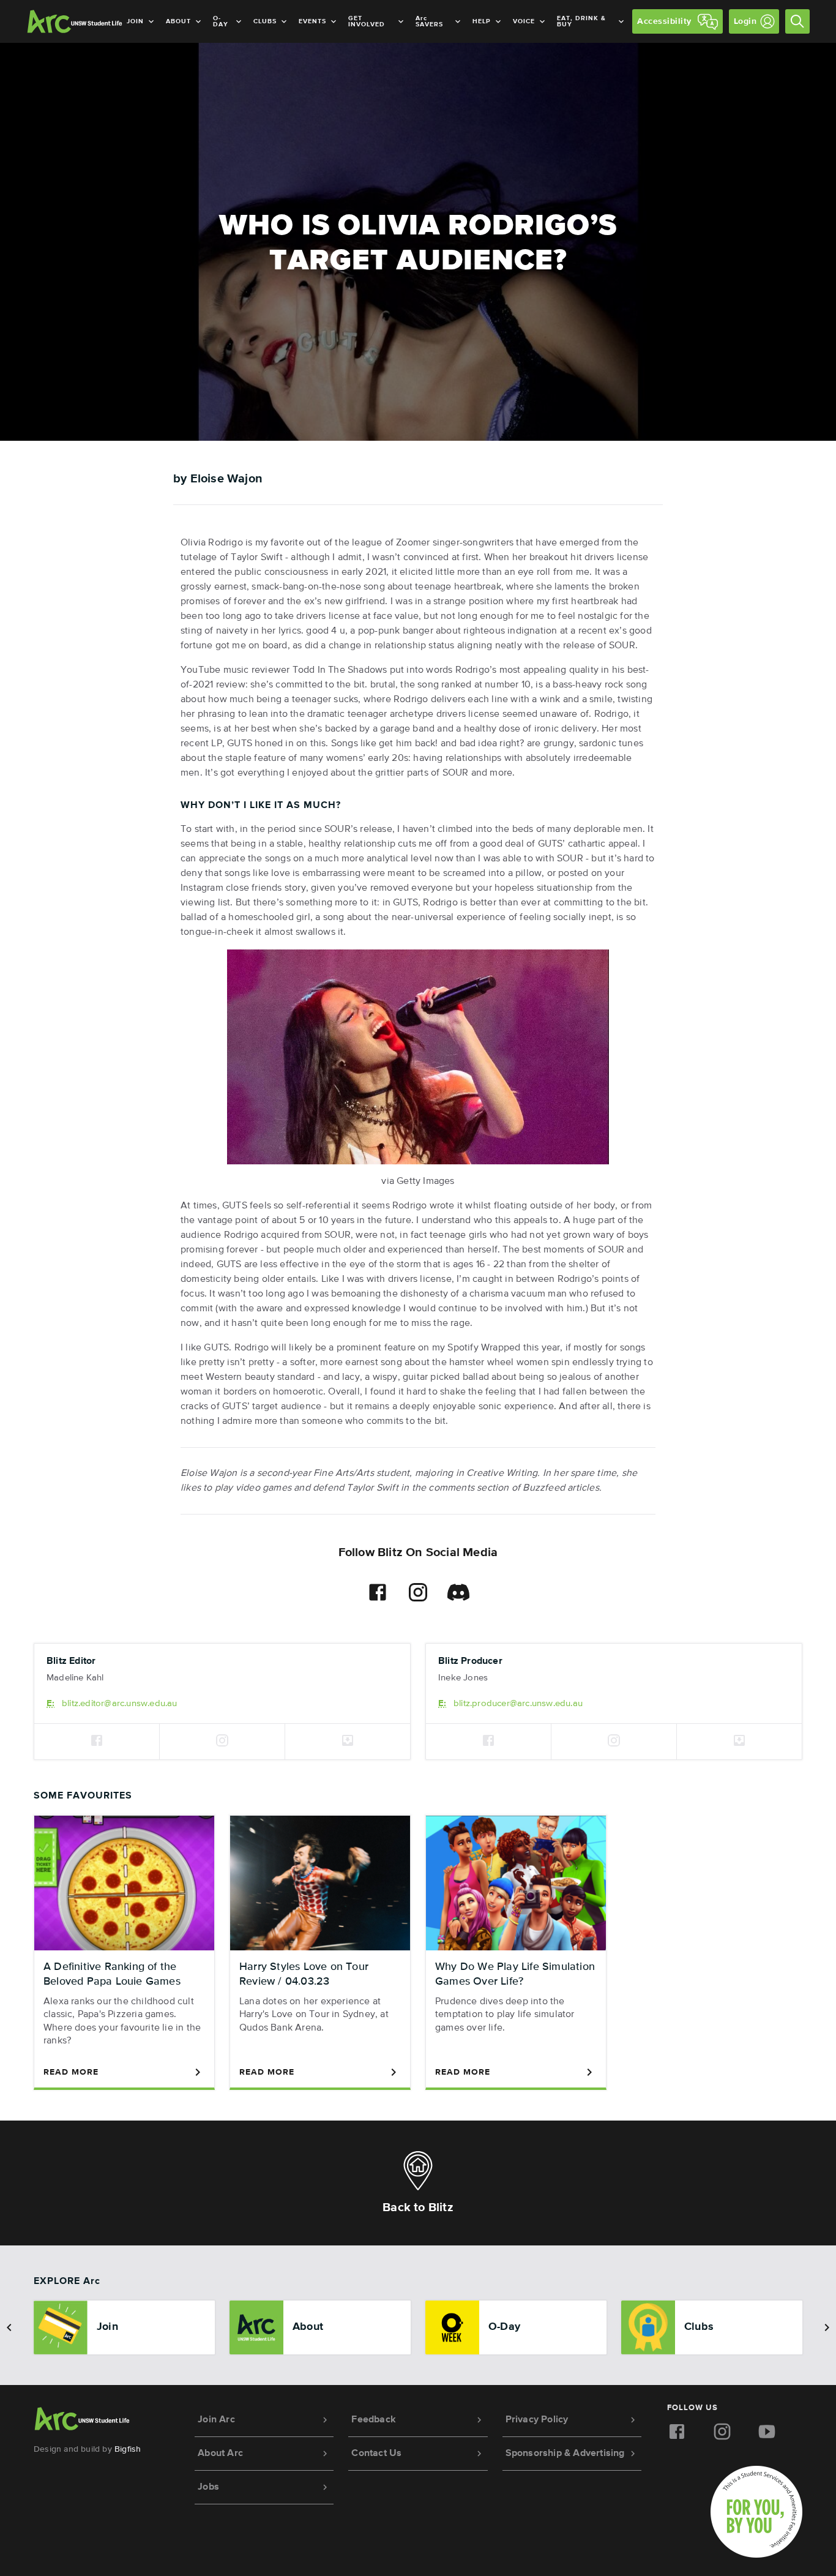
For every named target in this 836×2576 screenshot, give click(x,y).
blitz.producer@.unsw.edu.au (518, 1703)
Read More (71, 2072)
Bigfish (128, 2449)
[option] (124, 2327)
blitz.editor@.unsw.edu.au (120, 1703)
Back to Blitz (418, 2207)
